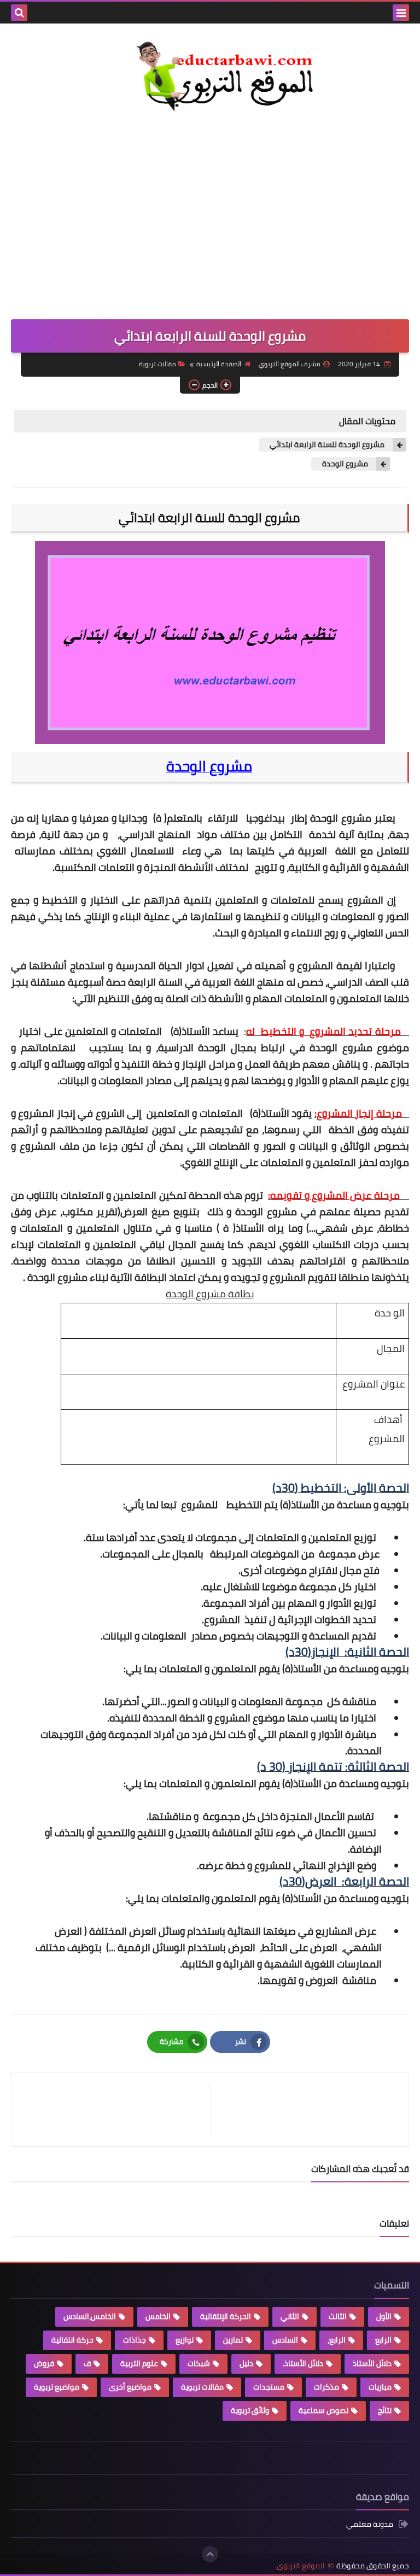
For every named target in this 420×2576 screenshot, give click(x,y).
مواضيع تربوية (57, 2387)
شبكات (199, 2363)
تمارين (233, 2340)
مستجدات (269, 2387)
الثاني (290, 2316)
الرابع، (337, 2340)
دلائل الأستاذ (372, 2363)
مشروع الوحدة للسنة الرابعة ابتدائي (327, 445)
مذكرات (326, 2387)
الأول (384, 2316)
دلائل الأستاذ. (303, 2363)
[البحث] (19, 13)
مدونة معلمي (370, 2525)
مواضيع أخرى (130, 2387)
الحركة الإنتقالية (226, 2316)
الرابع (383, 2340)
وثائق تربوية (250, 2410)
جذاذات (135, 2340)
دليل (246, 2363)
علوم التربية (139, 2363)
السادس (285, 2340)
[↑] (210, 2554)
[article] (116, 2109)
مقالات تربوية (157, 364)
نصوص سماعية (323, 2410)
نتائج (385, 2410)
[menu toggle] (401, 13)
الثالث (338, 2316)
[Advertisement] (210, 210)
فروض (44, 2363)
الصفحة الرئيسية (219, 364)
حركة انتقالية (72, 2340)
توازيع (185, 2340)
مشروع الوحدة (345, 464)
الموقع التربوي (301, 2566)
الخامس (158, 2316)
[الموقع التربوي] (210, 78)
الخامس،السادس (90, 2316)
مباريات (380, 2387)
